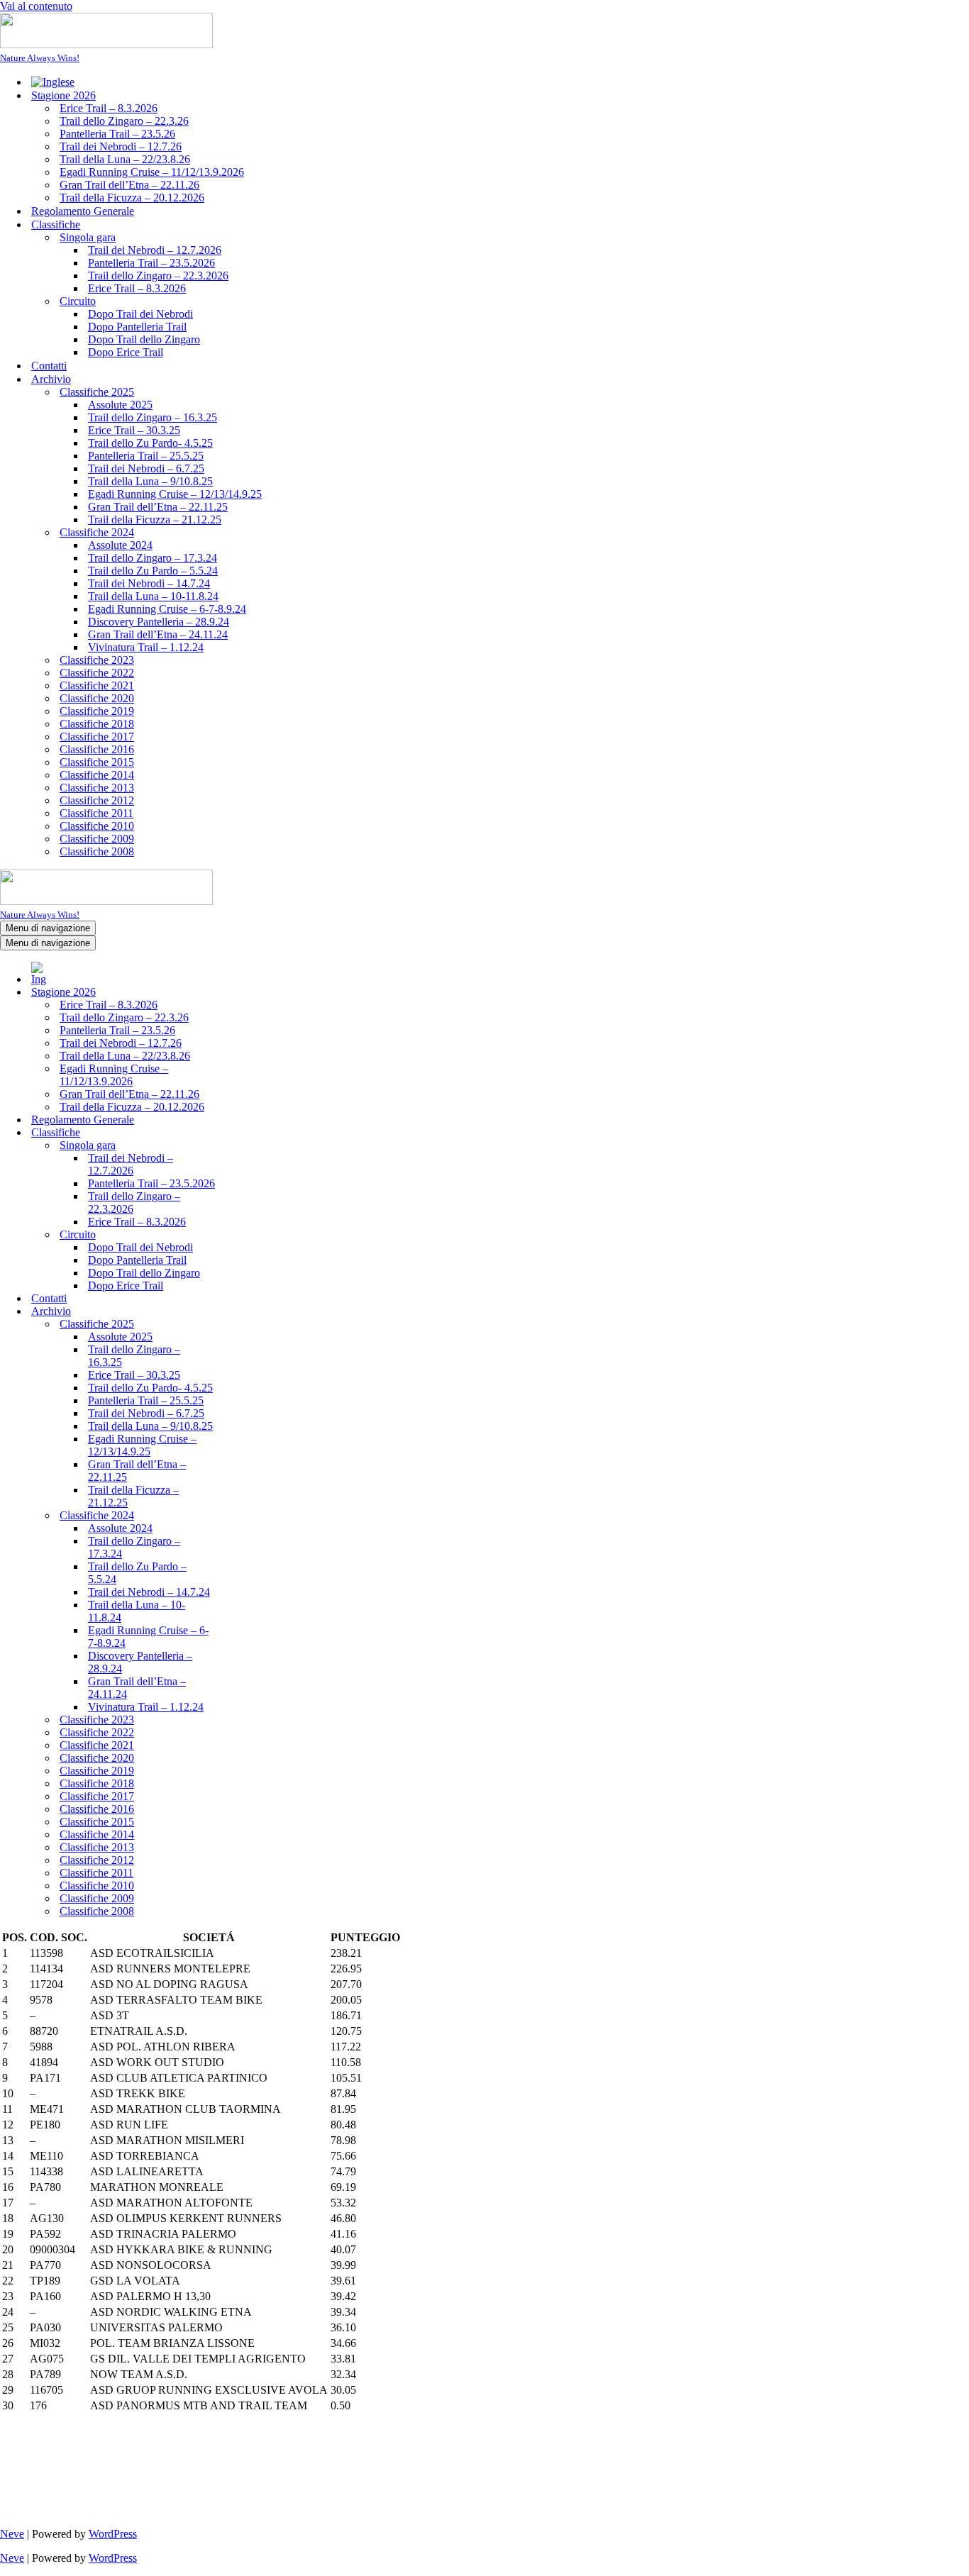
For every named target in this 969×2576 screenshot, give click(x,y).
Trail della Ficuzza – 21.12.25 (155, 520)
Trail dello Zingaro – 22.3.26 (124, 121)
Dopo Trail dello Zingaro (144, 339)
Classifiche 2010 (97, 826)
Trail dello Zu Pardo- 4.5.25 (150, 443)
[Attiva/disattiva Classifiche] (248, 1133)
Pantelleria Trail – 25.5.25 (146, 456)
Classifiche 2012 (97, 800)
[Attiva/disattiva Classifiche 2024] (248, 1516)
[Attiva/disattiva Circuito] (248, 1235)
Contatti (49, 366)
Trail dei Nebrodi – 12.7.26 (121, 146)
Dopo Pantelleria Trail (137, 327)
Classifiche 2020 (97, 698)
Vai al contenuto (36, 6)
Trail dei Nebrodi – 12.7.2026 (155, 250)
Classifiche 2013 (97, 788)
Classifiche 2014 (97, 775)
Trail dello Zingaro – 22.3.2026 (158, 276)
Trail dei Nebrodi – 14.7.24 (149, 583)
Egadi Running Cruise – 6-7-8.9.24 (167, 609)
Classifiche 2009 (97, 839)
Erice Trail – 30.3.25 (134, 430)
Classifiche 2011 (96, 813)
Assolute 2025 (120, 405)
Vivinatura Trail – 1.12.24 (146, 647)
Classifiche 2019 (97, 711)
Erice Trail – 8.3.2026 (109, 108)
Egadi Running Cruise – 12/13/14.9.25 (175, 494)
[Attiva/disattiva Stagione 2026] (248, 993)
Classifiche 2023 (97, 660)
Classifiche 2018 (97, 724)
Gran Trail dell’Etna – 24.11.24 (158, 634)
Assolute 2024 (120, 545)
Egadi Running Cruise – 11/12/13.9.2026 (152, 172)
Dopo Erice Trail (126, 352)
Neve (12, 2534)
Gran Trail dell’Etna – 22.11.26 (129, 185)
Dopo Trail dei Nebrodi (140, 314)
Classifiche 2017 (97, 737)
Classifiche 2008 (97, 851)
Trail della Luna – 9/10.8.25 (150, 481)
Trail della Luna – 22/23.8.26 (125, 159)
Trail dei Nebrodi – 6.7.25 (146, 468)
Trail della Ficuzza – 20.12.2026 (132, 198)
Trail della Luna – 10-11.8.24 (153, 596)
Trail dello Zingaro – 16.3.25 (153, 417)
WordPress (113, 2534)
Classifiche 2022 (97, 673)
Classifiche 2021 (97, 685)
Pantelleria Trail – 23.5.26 (117, 134)
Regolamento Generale (83, 211)
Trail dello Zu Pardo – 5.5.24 (153, 571)
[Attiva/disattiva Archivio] (248, 1312)
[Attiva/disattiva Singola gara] (248, 1146)
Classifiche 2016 (97, 749)
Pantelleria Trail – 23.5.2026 (151, 263)
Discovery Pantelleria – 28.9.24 (159, 622)
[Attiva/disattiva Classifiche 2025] (248, 1325)
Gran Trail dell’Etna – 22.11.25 (158, 507)
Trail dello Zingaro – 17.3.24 (153, 558)
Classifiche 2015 (97, 762)
